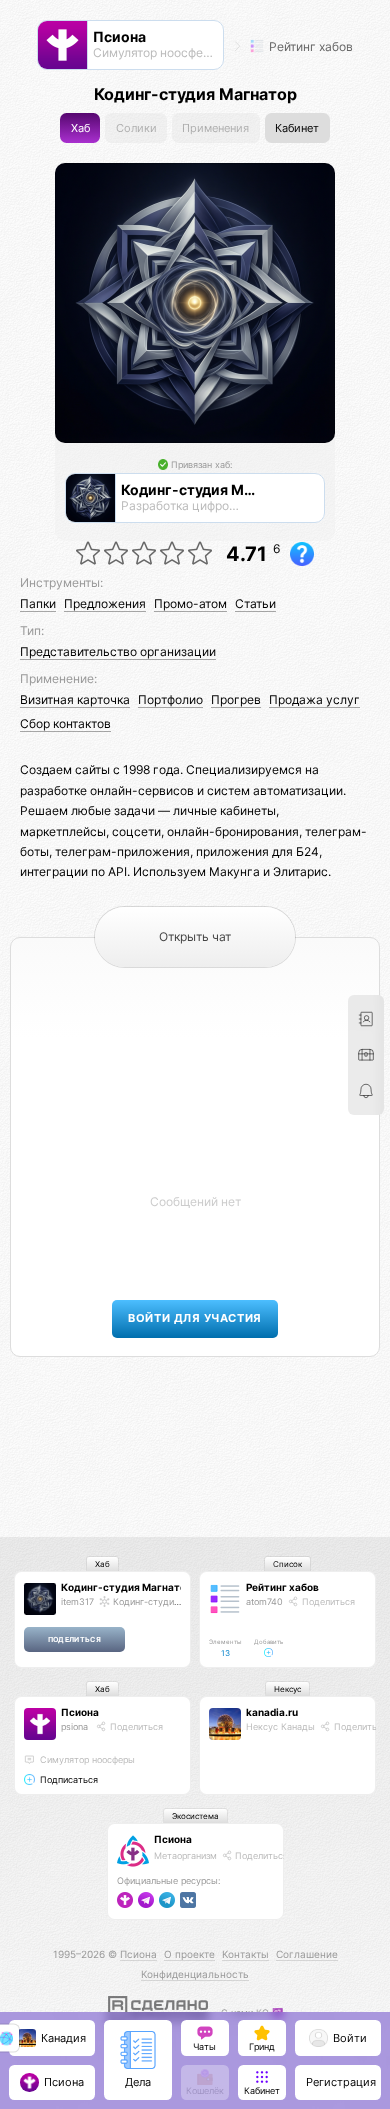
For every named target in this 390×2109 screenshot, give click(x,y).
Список (287, 1564)
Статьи (255, 603)
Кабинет (297, 128)
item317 (77, 1601)
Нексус (287, 1689)
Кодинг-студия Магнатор (126, 1587)
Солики (136, 128)
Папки (38, 603)
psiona (74, 1726)
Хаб (80, 128)
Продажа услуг (314, 699)
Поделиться (327, 1601)
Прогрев (236, 699)
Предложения (105, 603)
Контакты (245, 1954)
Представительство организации (118, 651)
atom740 (264, 1601)
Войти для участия (194, 1318)
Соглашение (307, 1954)
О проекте (189, 1954)
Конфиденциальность (195, 1974)
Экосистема (195, 1816)
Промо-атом (190, 603)
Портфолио (170, 699)
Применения (215, 128)
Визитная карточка (75, 699)
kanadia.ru (272, 1712)
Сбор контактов (65, 723)
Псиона (80, 1712)
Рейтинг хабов (309, 46)
